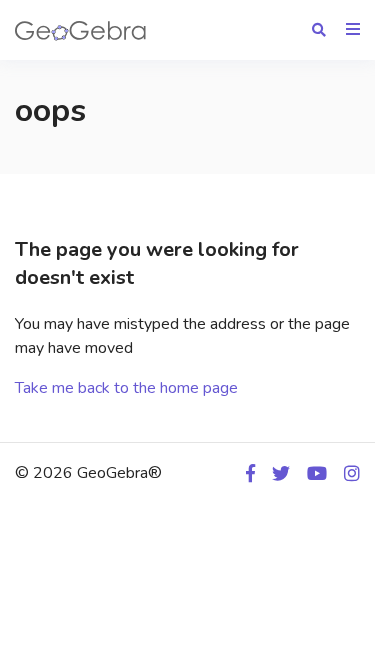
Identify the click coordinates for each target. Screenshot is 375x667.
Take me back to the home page (126, 388)
